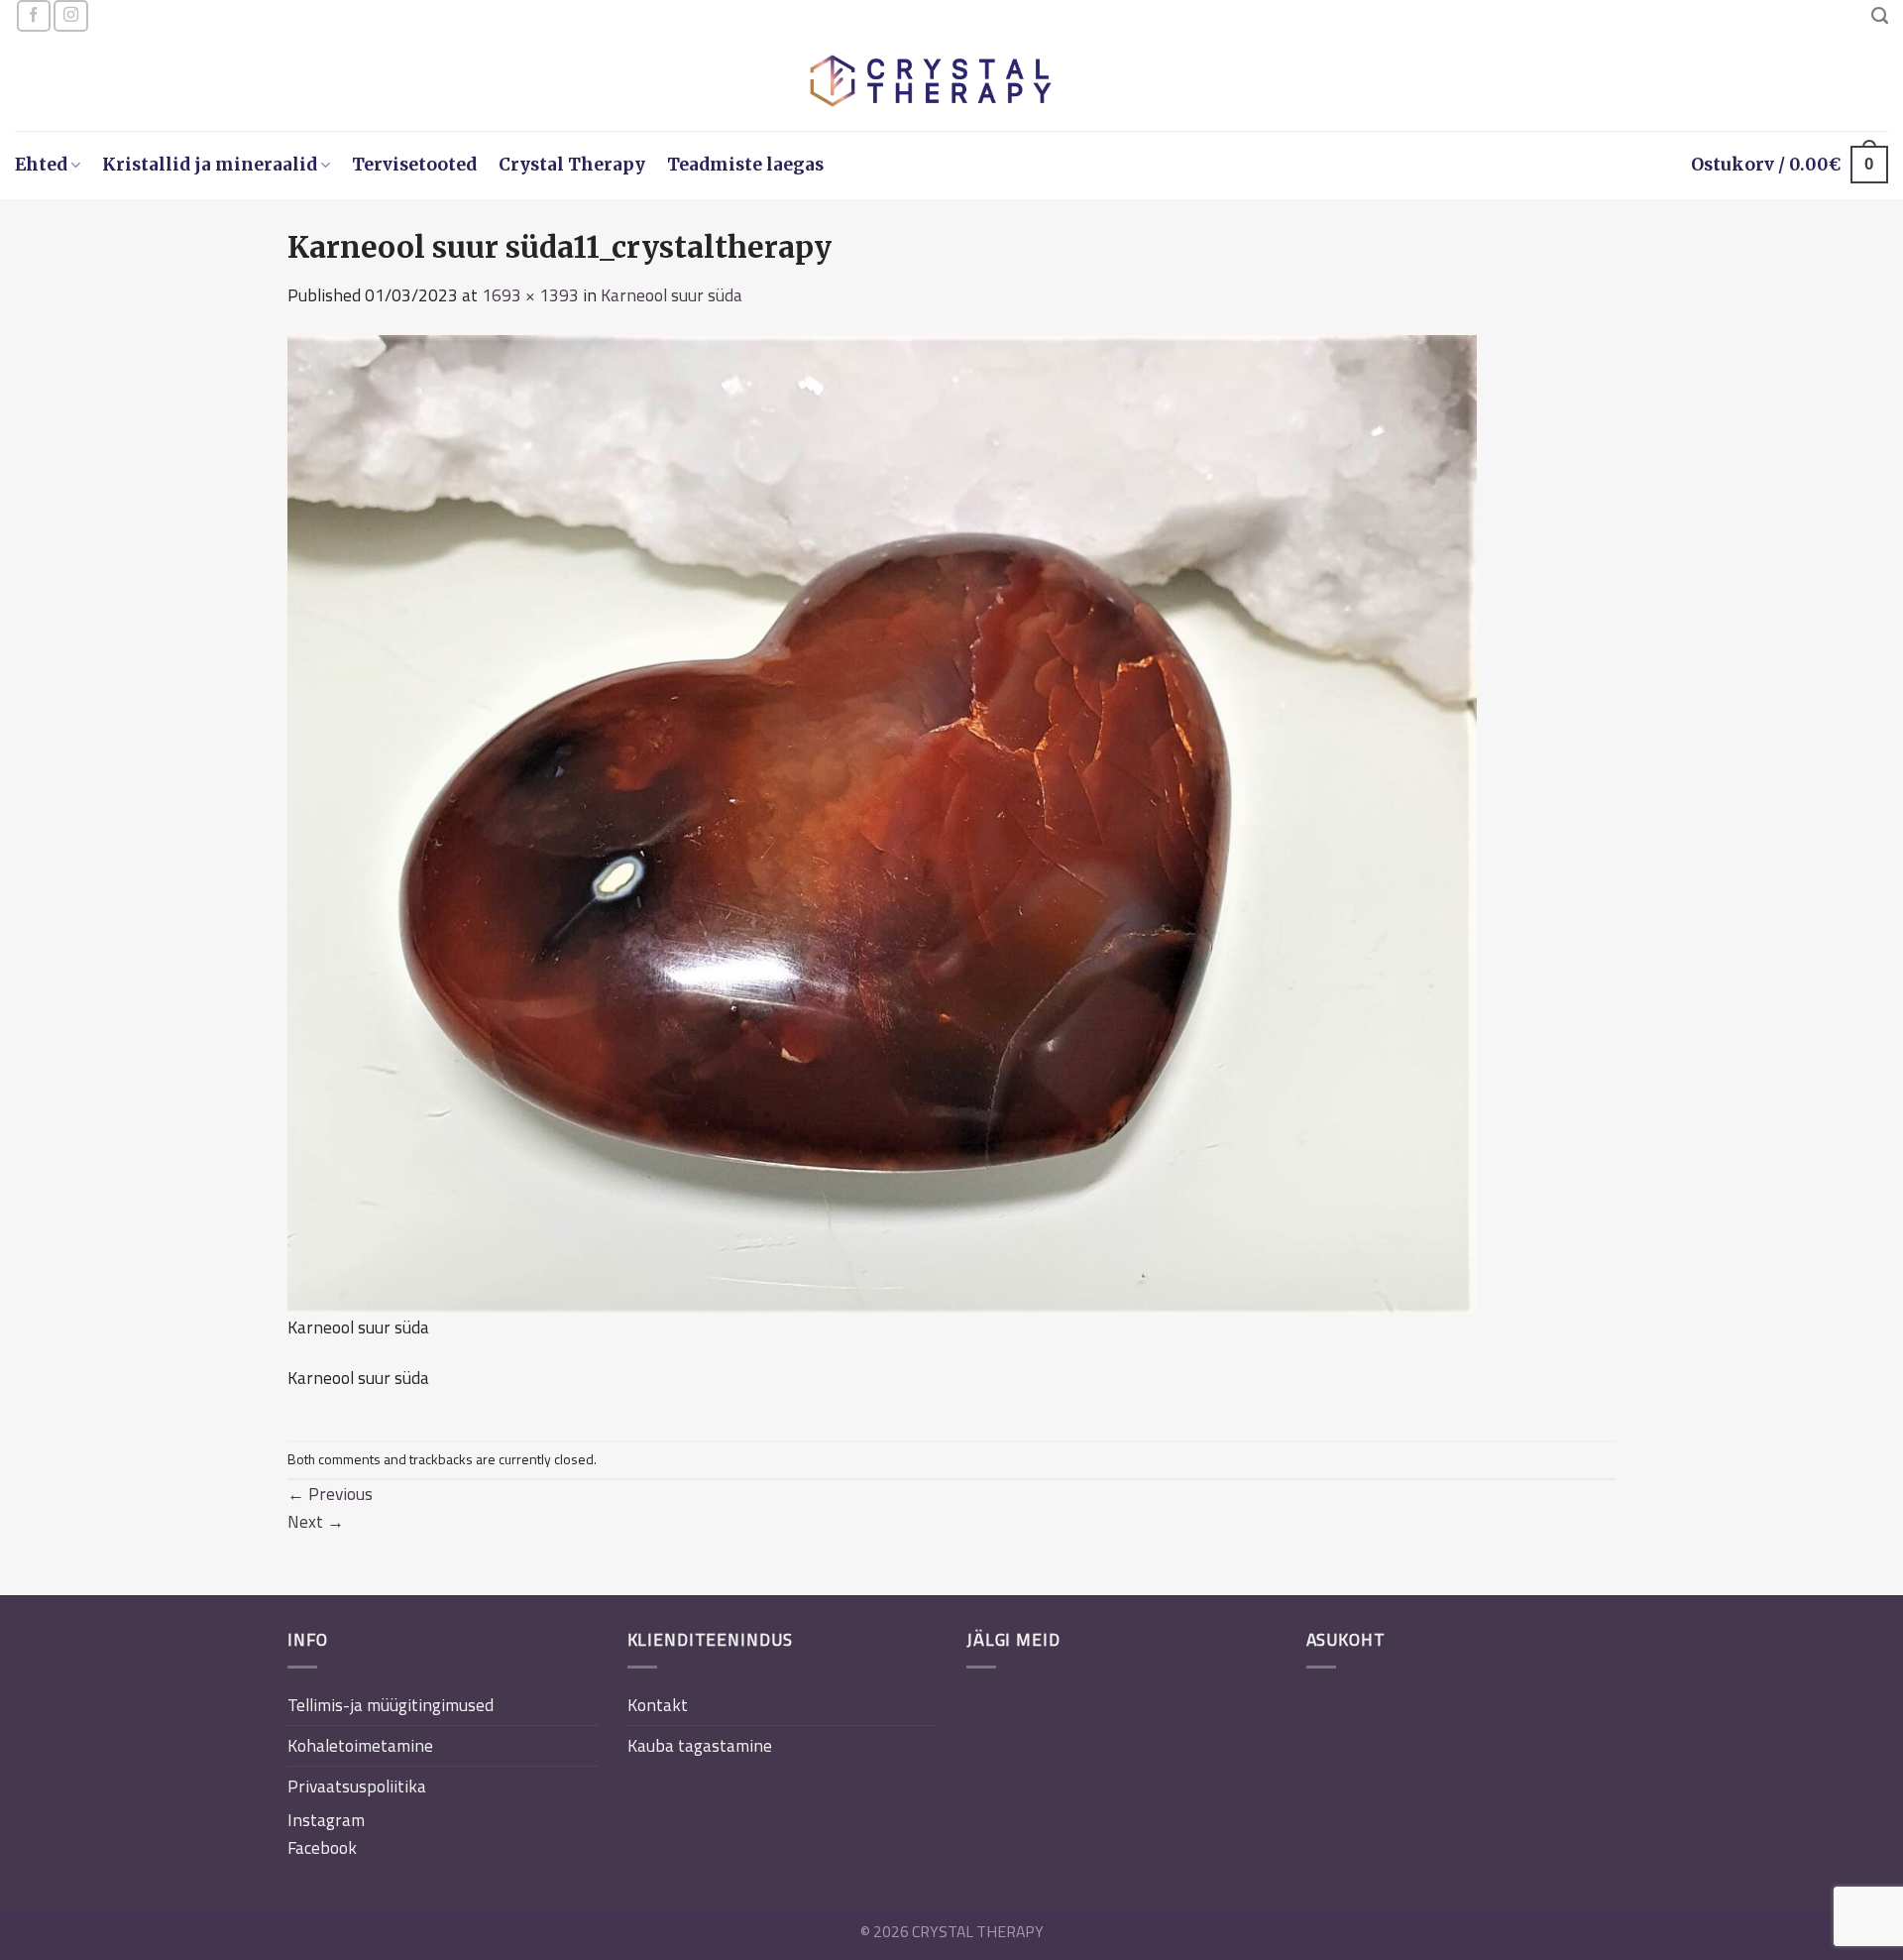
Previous (330, 1494)
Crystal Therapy (572, 165)
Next (316, 1521)
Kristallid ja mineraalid (210, 165)
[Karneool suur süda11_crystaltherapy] (882, 822)
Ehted (41, 165)
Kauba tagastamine (700, 1745)
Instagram (326, 1820)
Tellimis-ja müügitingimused (391, 1705)
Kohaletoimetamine (360, 1745)
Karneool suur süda (672, 295)
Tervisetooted (414, 165)
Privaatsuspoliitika (357, 1786)
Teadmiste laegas (745, 165)
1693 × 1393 (530, 295)
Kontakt (658, 1705)
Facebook (322, 1847)
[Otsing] (1880, 16)
